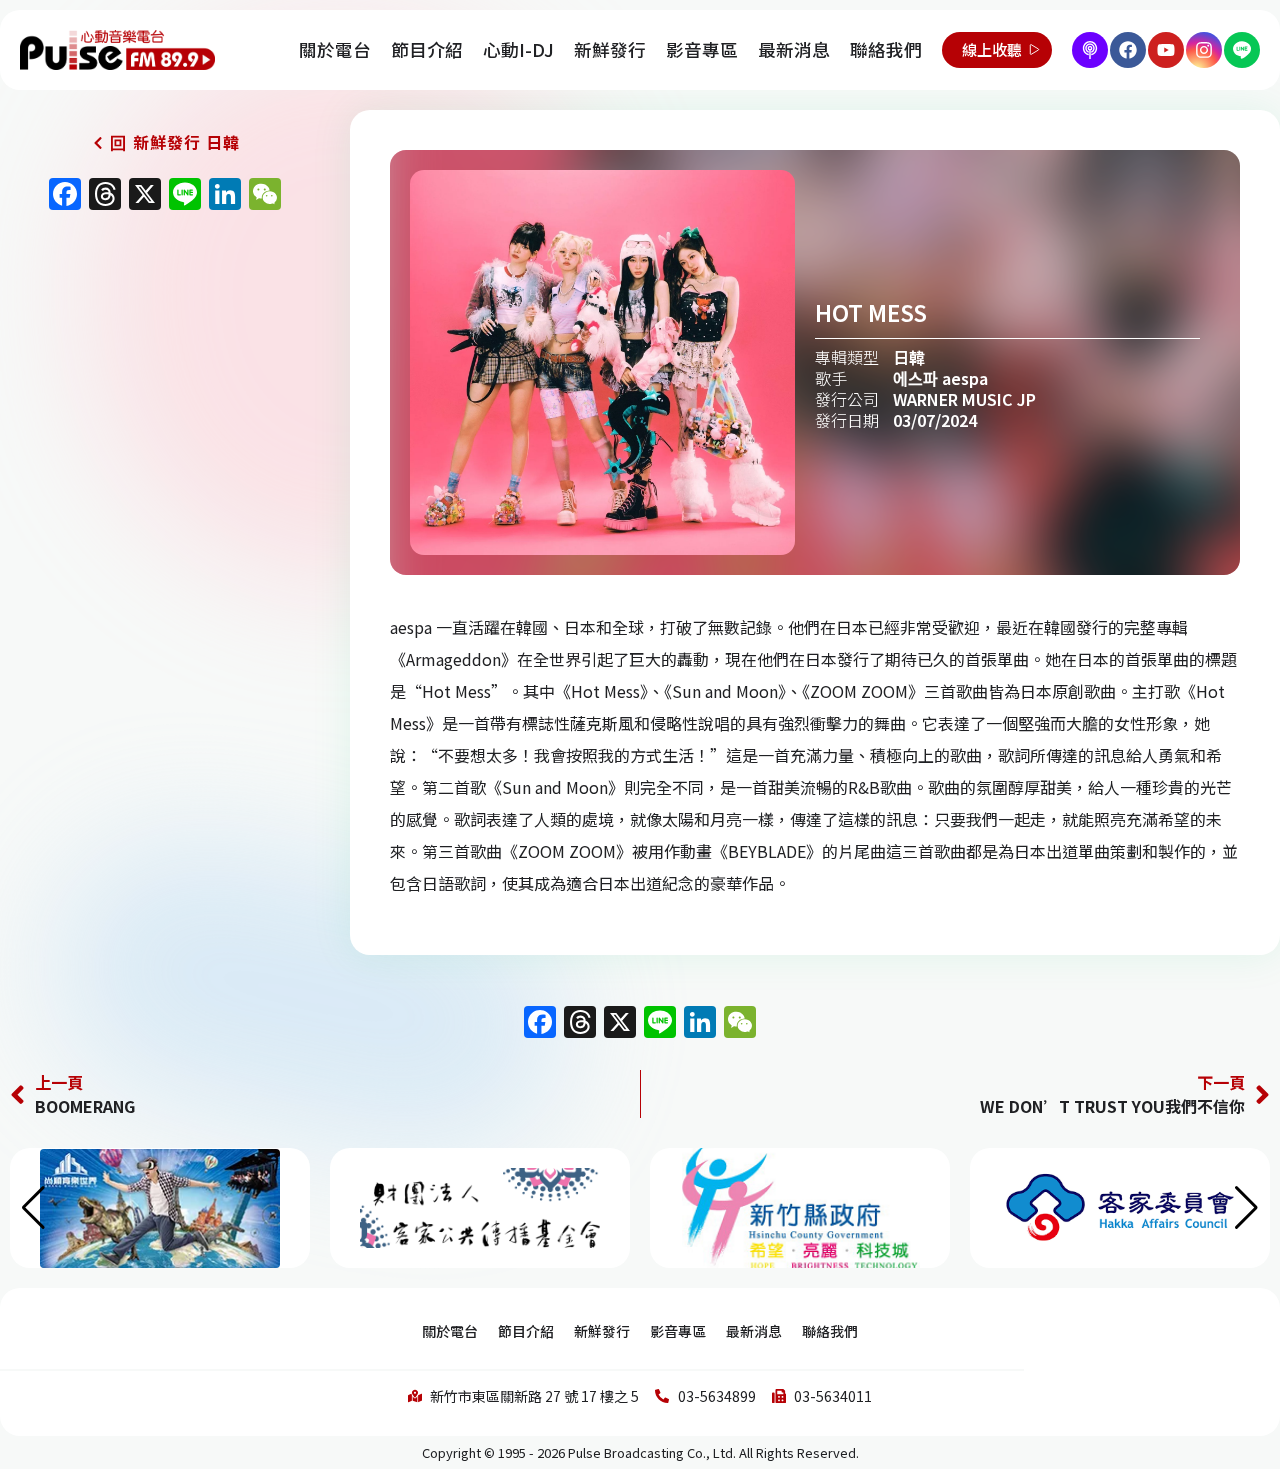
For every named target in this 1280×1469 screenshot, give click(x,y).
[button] (1246, 1208)
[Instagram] (1204, 50)
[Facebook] (1128, 50)
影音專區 (702, 49)
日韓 (909, 357)
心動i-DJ (518, 49)
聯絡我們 (886, 49)
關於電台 (335, 49)
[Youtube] (1166, 50)
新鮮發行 (610, 49)
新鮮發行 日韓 (186, 142)
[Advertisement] (160, 392)
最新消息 (794, 49)
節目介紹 (427, 49)
